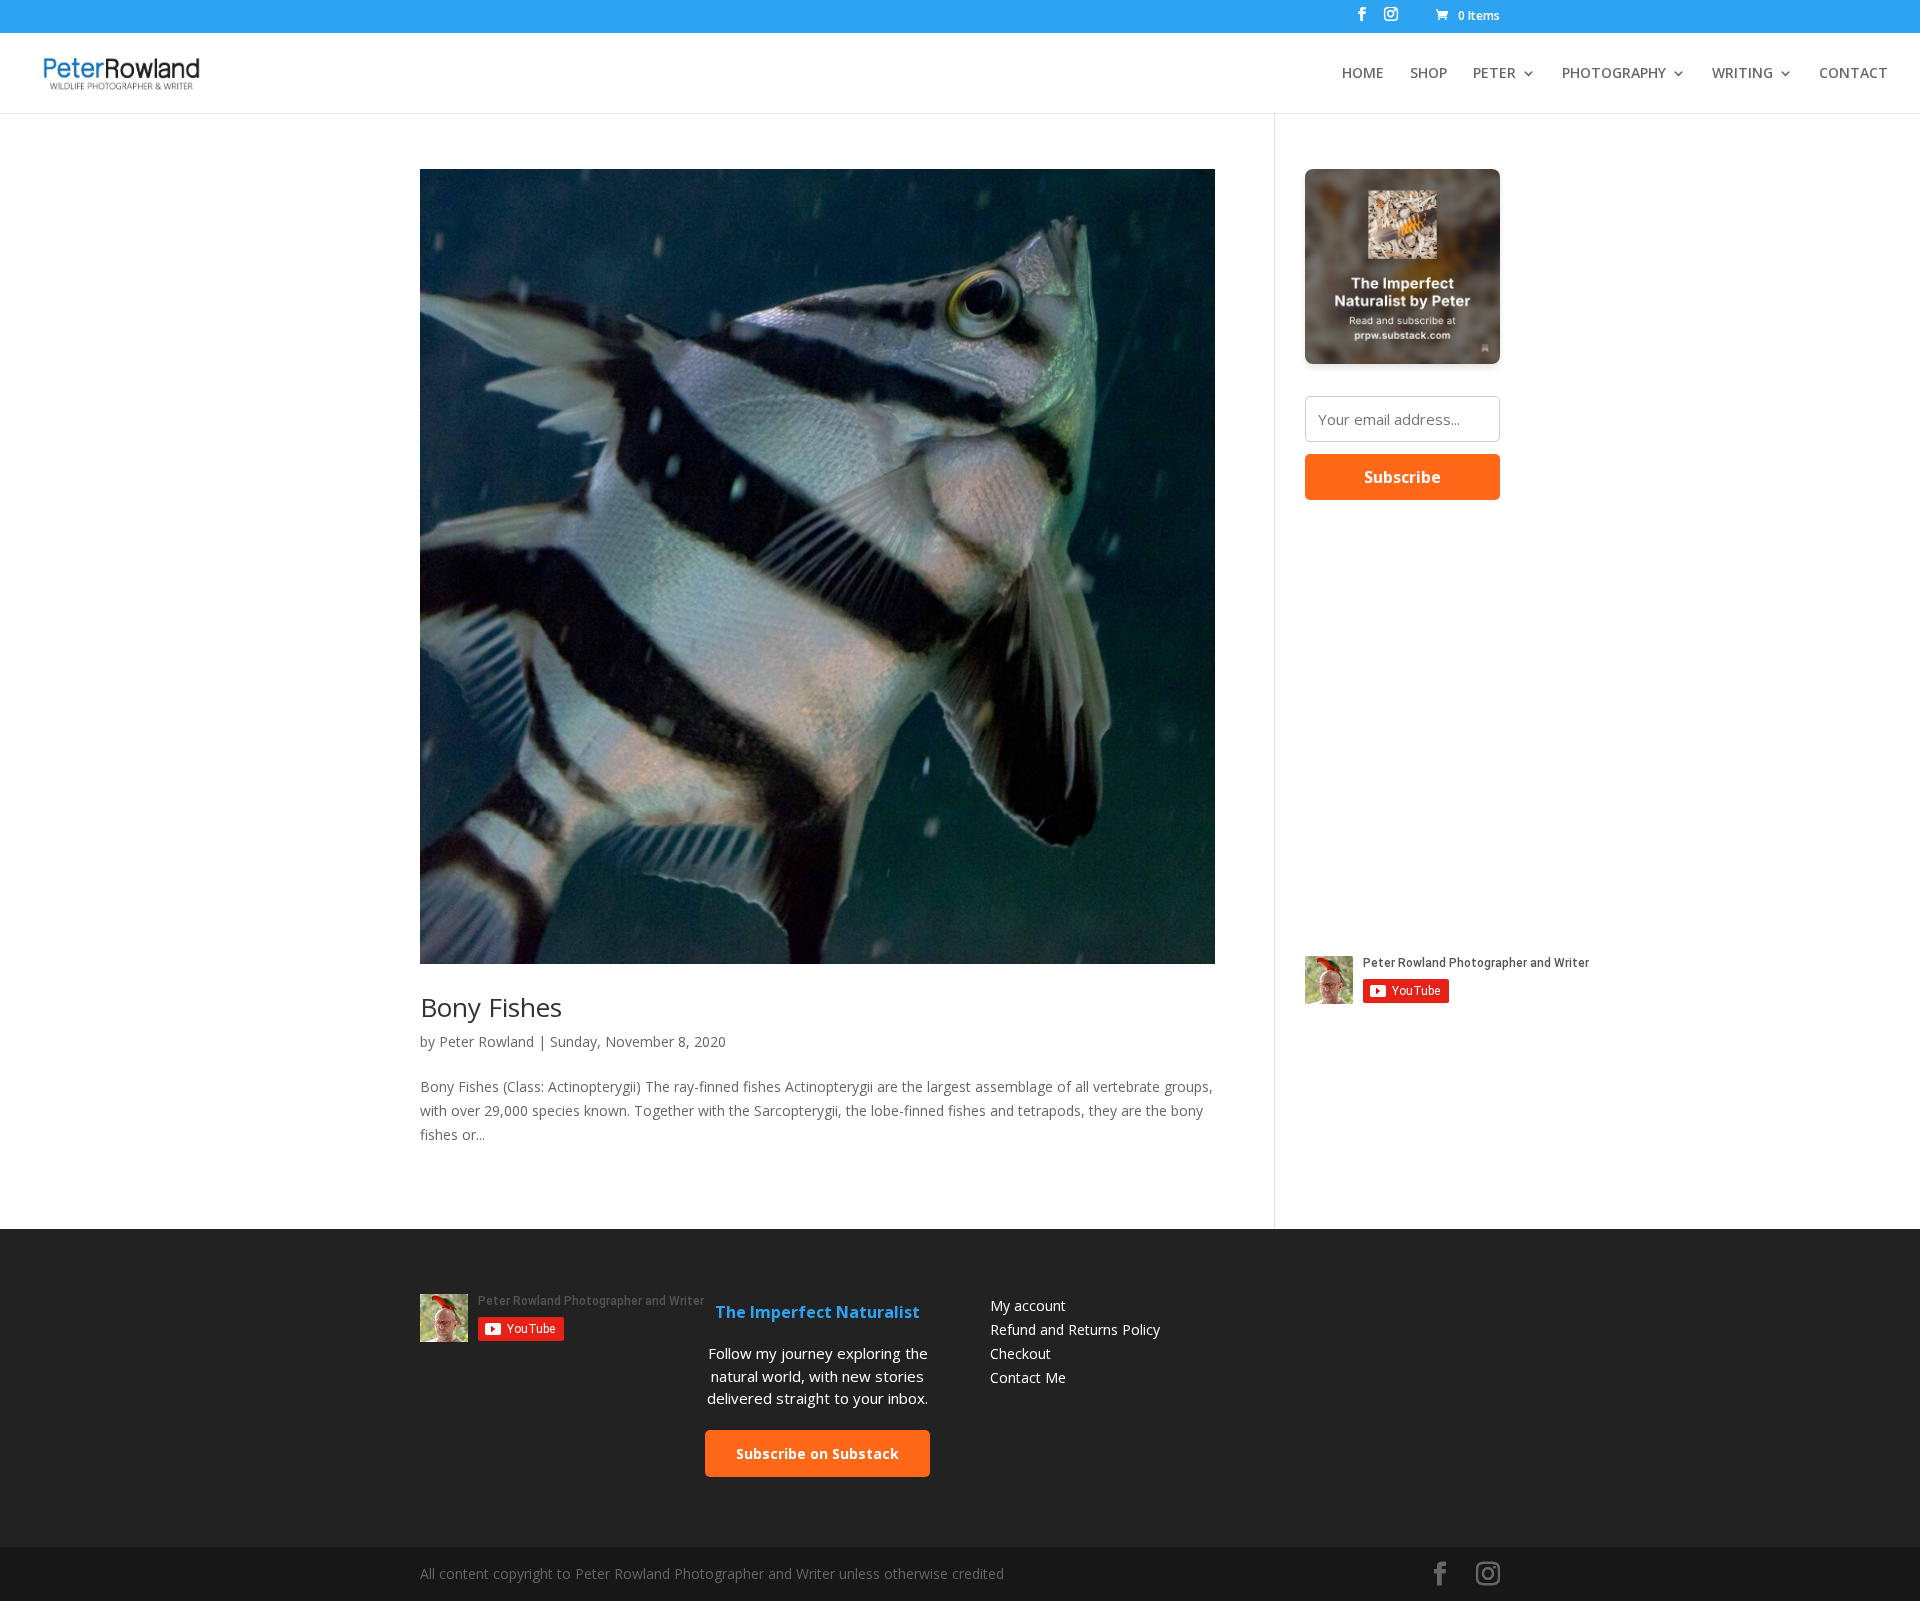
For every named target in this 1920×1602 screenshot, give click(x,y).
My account (1028, 1305)
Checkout (1020, 1353)
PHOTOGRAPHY (1614, 74)
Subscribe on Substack (817, 1453)
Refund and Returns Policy (1075, 1329)
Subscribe (1402, 477)
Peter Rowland (486, 1041)
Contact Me (1028, 1377)
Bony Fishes (491, 1007)
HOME (1363, 74)
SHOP (1428, 74)
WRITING (1742, 74)
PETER (1494, 74)
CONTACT (1853, 74)
